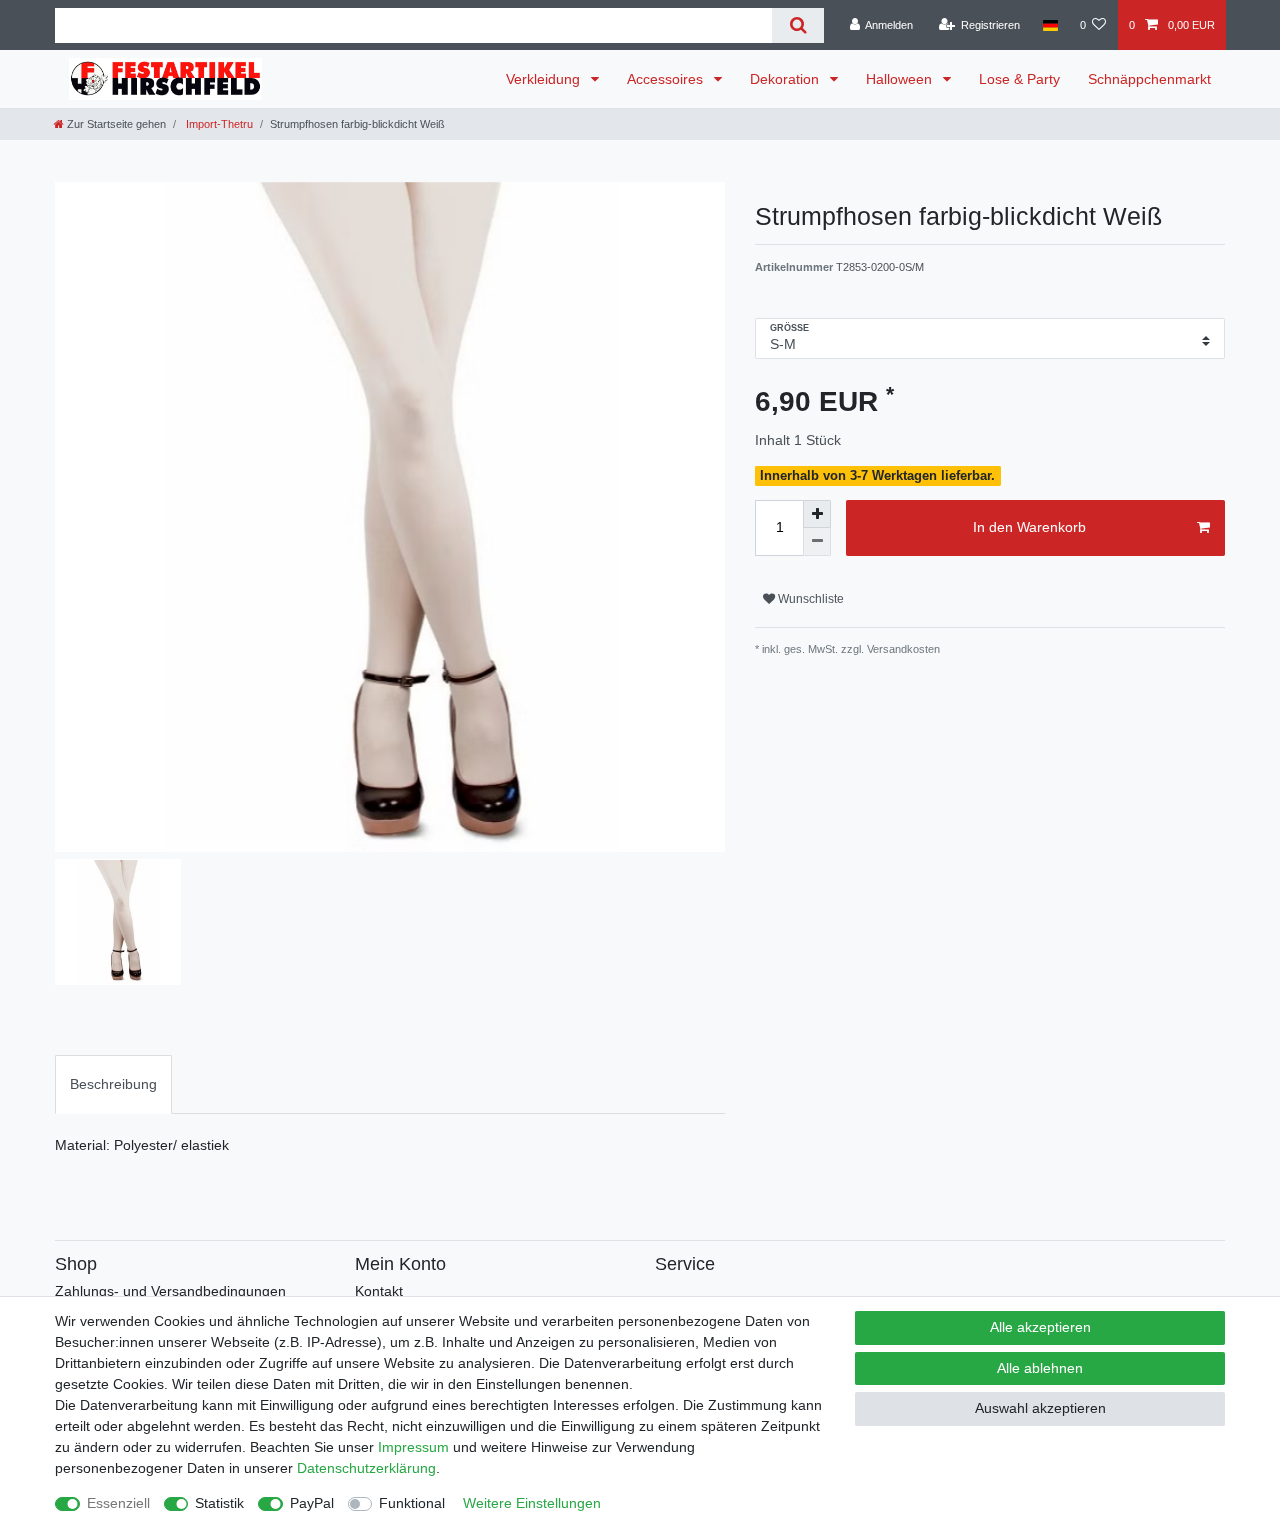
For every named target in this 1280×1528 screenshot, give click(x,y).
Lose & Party (1019, 79)
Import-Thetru (218, 124)
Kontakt (379, 1291)
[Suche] (797, 25)
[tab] (113, 1084)
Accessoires (667, 79)
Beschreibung (113, 1084)
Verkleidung (545, 79)
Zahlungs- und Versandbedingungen (170, 1291)
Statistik (219, 1503)
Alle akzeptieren (1040, 1327)
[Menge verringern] (817, 542)
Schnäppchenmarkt (1149, 79)
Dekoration (786, 79)
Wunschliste (809, 599)
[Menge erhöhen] (817, 514)
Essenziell (118, 1503)
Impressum (413, 1447)
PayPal (312, 1503)
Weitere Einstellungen (532, 1503)
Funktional (412, 1503)
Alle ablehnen (1040, 1368)
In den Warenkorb (1029, 527)
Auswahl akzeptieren (1040, 1408)
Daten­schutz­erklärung (366, 1468)
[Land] (1049, 25)
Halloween (901, 79)
